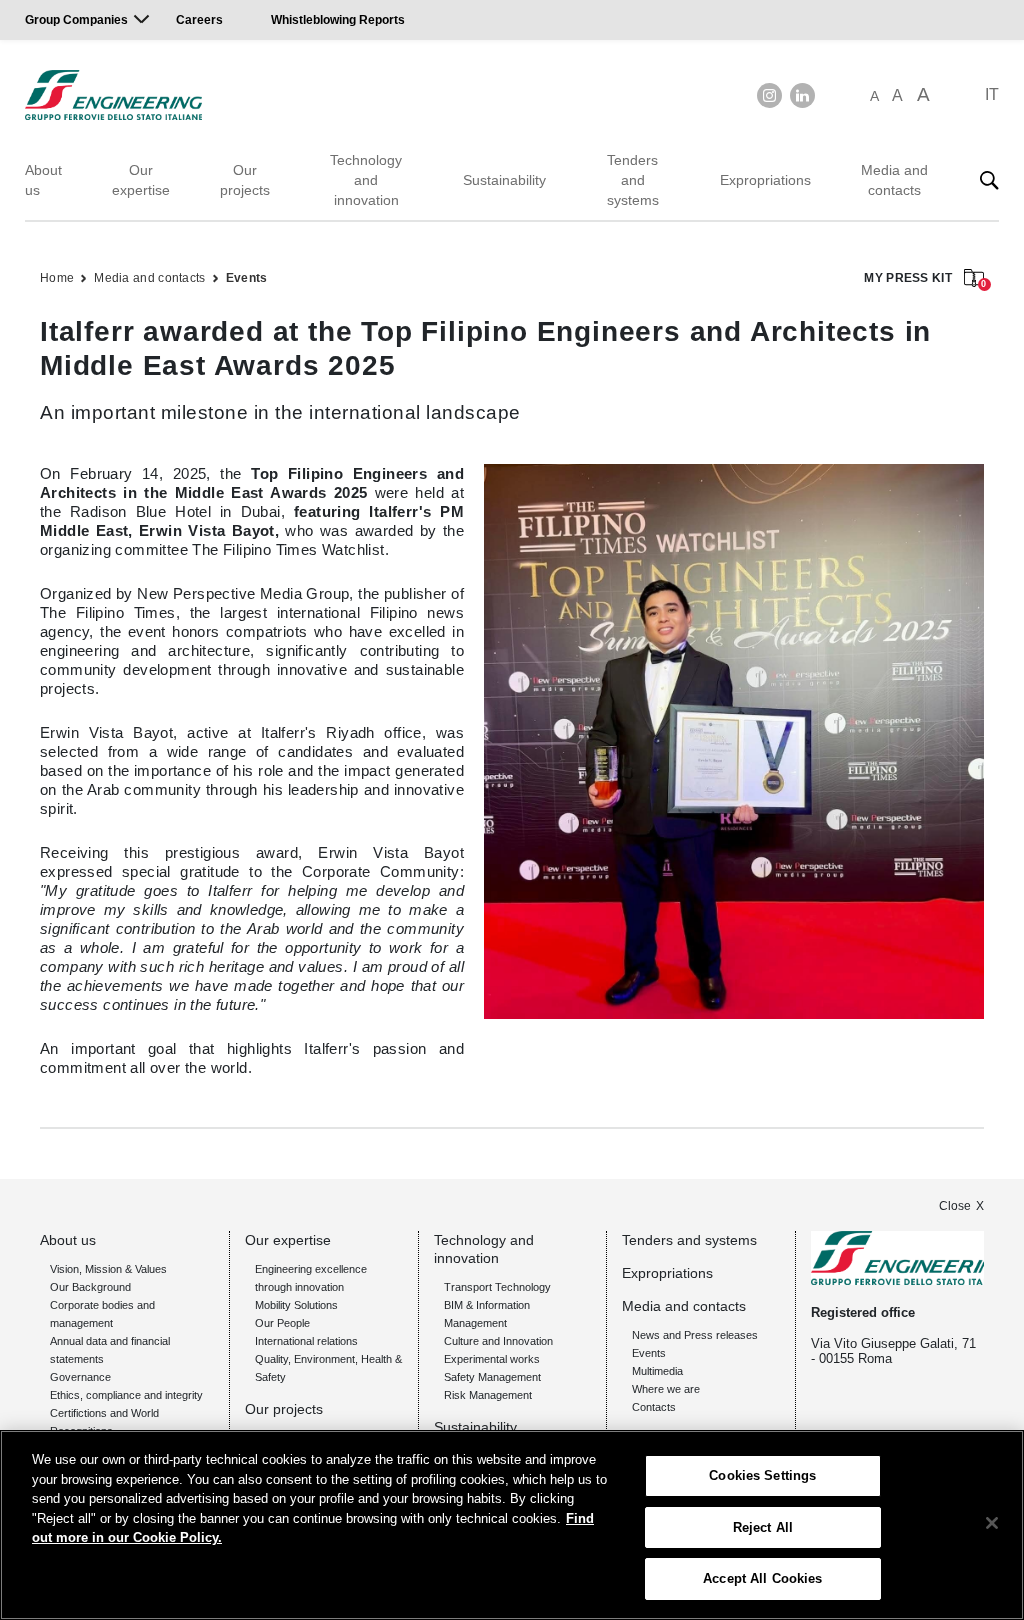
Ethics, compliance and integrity (126, 1395)
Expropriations (765, 180)
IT (992, 94)
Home (57, 278)
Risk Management (488, 1395)
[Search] (989, 180)
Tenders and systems (633, 180)
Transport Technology (497, 1287)
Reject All (763, 1527)
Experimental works (492, 1359)
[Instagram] (769, 95)
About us (43, 180)
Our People (282, 1323)
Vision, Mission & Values (108, 1269)
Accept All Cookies (762, 1578)
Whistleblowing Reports (338, 20)
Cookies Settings (762, 1475)
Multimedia (657, 1371)
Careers (199, 20)
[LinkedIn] (802, 95)
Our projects (245, 180)
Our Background (90, 1287)
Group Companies (76, 20)
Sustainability (504, 180)
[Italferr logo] (113, 95)
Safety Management (492, 1377)
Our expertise (141, 180)
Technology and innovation (366, 180)
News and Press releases (695, 1335)
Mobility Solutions (296, 1305)
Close (955, 1206)
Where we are (666, 1389)
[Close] (992, 1523)
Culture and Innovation (498, 1341)
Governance (80, 1377)
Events (247, 278)
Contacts (654, 1407)
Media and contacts (894, 180)
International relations (306, 1341)
